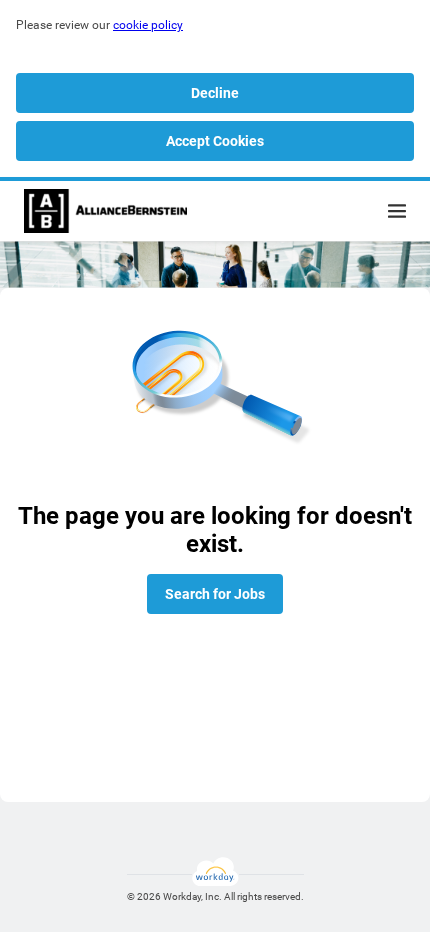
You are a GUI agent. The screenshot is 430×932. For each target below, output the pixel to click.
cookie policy (148, 25)
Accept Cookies (215, 141)
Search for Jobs (215, 594)
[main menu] (397, 211)
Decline (215, 93)
